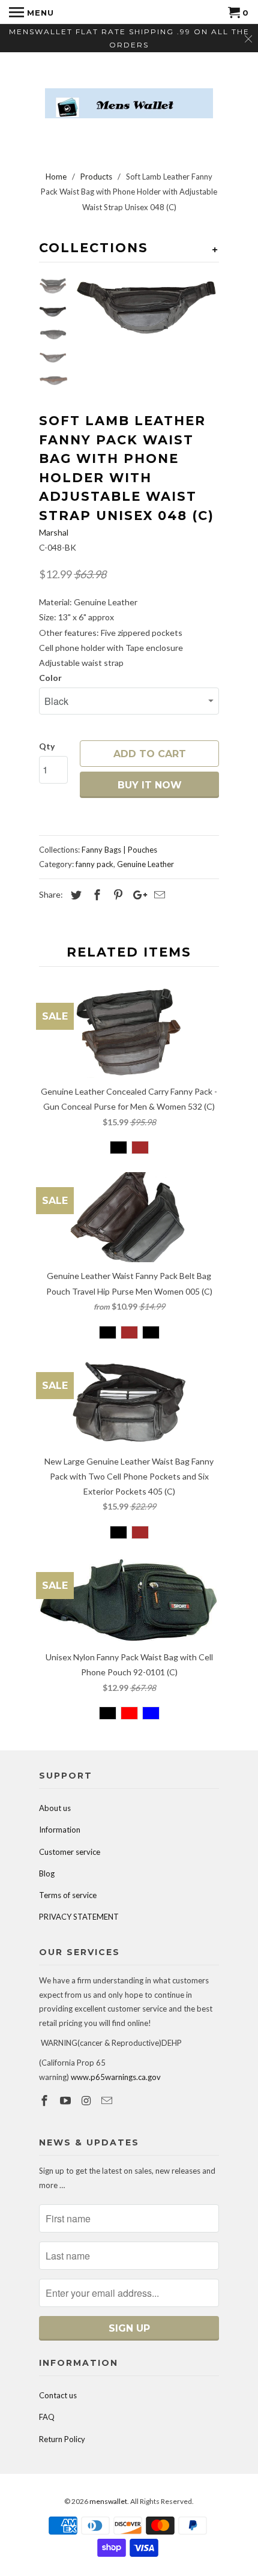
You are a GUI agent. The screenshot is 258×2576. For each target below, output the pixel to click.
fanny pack (94, 864)
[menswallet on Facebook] (46, 2100)
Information (60, 1830)
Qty (47, 746)
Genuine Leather (145, 864)
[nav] (31, 12)
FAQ (47, 2417)
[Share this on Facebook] (95, 895)
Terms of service (68, 1895)
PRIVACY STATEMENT (79, 1917)
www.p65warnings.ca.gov (116, 2077)
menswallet (108, 2501)
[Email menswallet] (108, 2100)
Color (50, 678)
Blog (47, 1873)
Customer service (70, 1852)
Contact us (58, 2395)
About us (55, 1808)
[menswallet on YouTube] (67, 2100)
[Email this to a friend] (158, 895)
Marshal (54, 532)
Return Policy (62, 2439)
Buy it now (150, 785)
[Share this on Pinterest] (116, 895)
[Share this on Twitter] (74, 895)
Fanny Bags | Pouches (119, 850)
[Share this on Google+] (137, 895)
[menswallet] (129, 94)
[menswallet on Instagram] (88, 2100)
